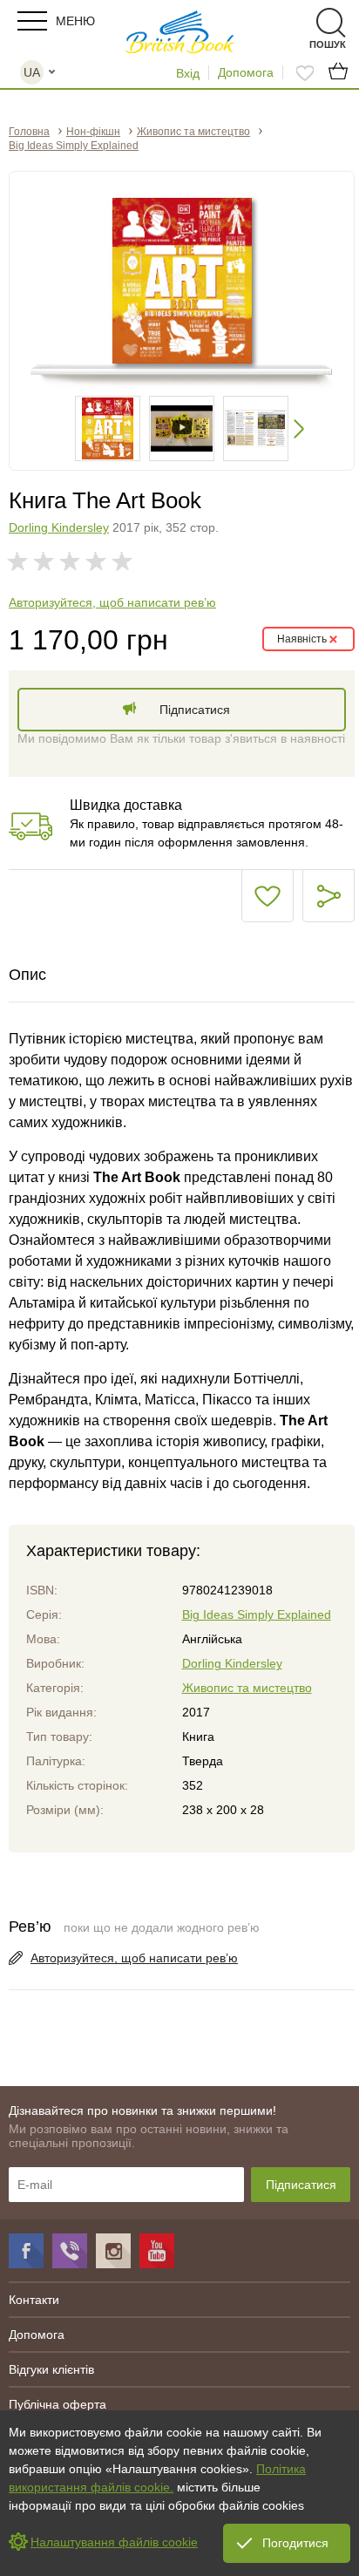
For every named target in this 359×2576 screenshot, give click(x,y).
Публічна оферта (58, 2404)
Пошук (300, 23)
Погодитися (295, 2543)
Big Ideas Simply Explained (257, 1614)
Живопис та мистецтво (247, 1688)
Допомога (246, 72)
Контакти (34, 2300)
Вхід (188, 73)
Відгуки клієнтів (51, 2369)
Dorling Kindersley (59, 527)
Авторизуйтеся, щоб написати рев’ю (112, 602)
